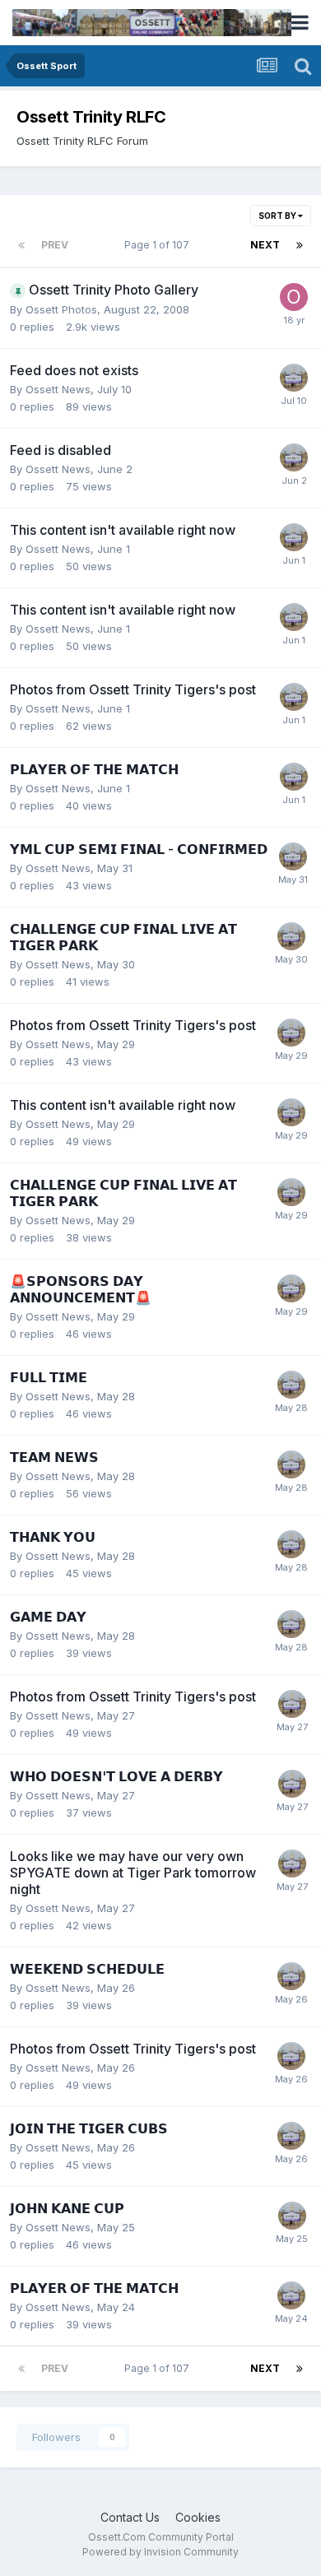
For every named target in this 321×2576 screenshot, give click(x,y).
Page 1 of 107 (159, 245)
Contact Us (130, 2517)
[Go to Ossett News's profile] (294, 378)
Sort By (278, 216)
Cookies (198, 2517)
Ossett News (58, 389)
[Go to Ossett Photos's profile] (294, 297)
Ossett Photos (61, 309)
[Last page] (300, 245)
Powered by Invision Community (160, 2552)
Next (265, 245)
